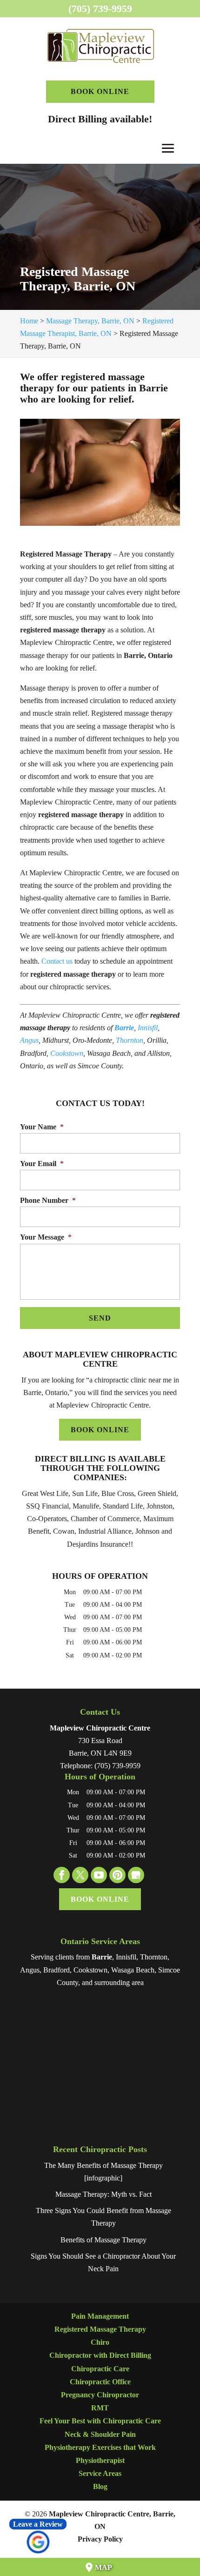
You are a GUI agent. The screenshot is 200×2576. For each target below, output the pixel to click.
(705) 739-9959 (100, 9)
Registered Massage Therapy (100, 2329)
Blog (100, 2486)
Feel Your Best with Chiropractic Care (100, 2421)
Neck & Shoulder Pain (100, 2434)
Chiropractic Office (100, 2382)
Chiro (100, 2342)
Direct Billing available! (100, 119)
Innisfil (148, 1028)
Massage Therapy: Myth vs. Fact (103, 2194)
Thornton (130, 1040)
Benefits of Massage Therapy (103, 2240)
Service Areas (100, 2473)
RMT (100, 2408)
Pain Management (100, 2316)
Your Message (46, 1237)
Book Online (100, 91)
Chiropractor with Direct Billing (100, 2355)
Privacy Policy (100, 2539)
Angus (29, 1040)
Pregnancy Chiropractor (100, 2395)
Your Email (42, 1164)
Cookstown (67, 1053)
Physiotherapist (100, 2460)
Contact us (57, 961)
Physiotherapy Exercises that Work (100, 2447)
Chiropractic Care (100, 2369)
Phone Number (48, 1200)
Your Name (42, 1127)
